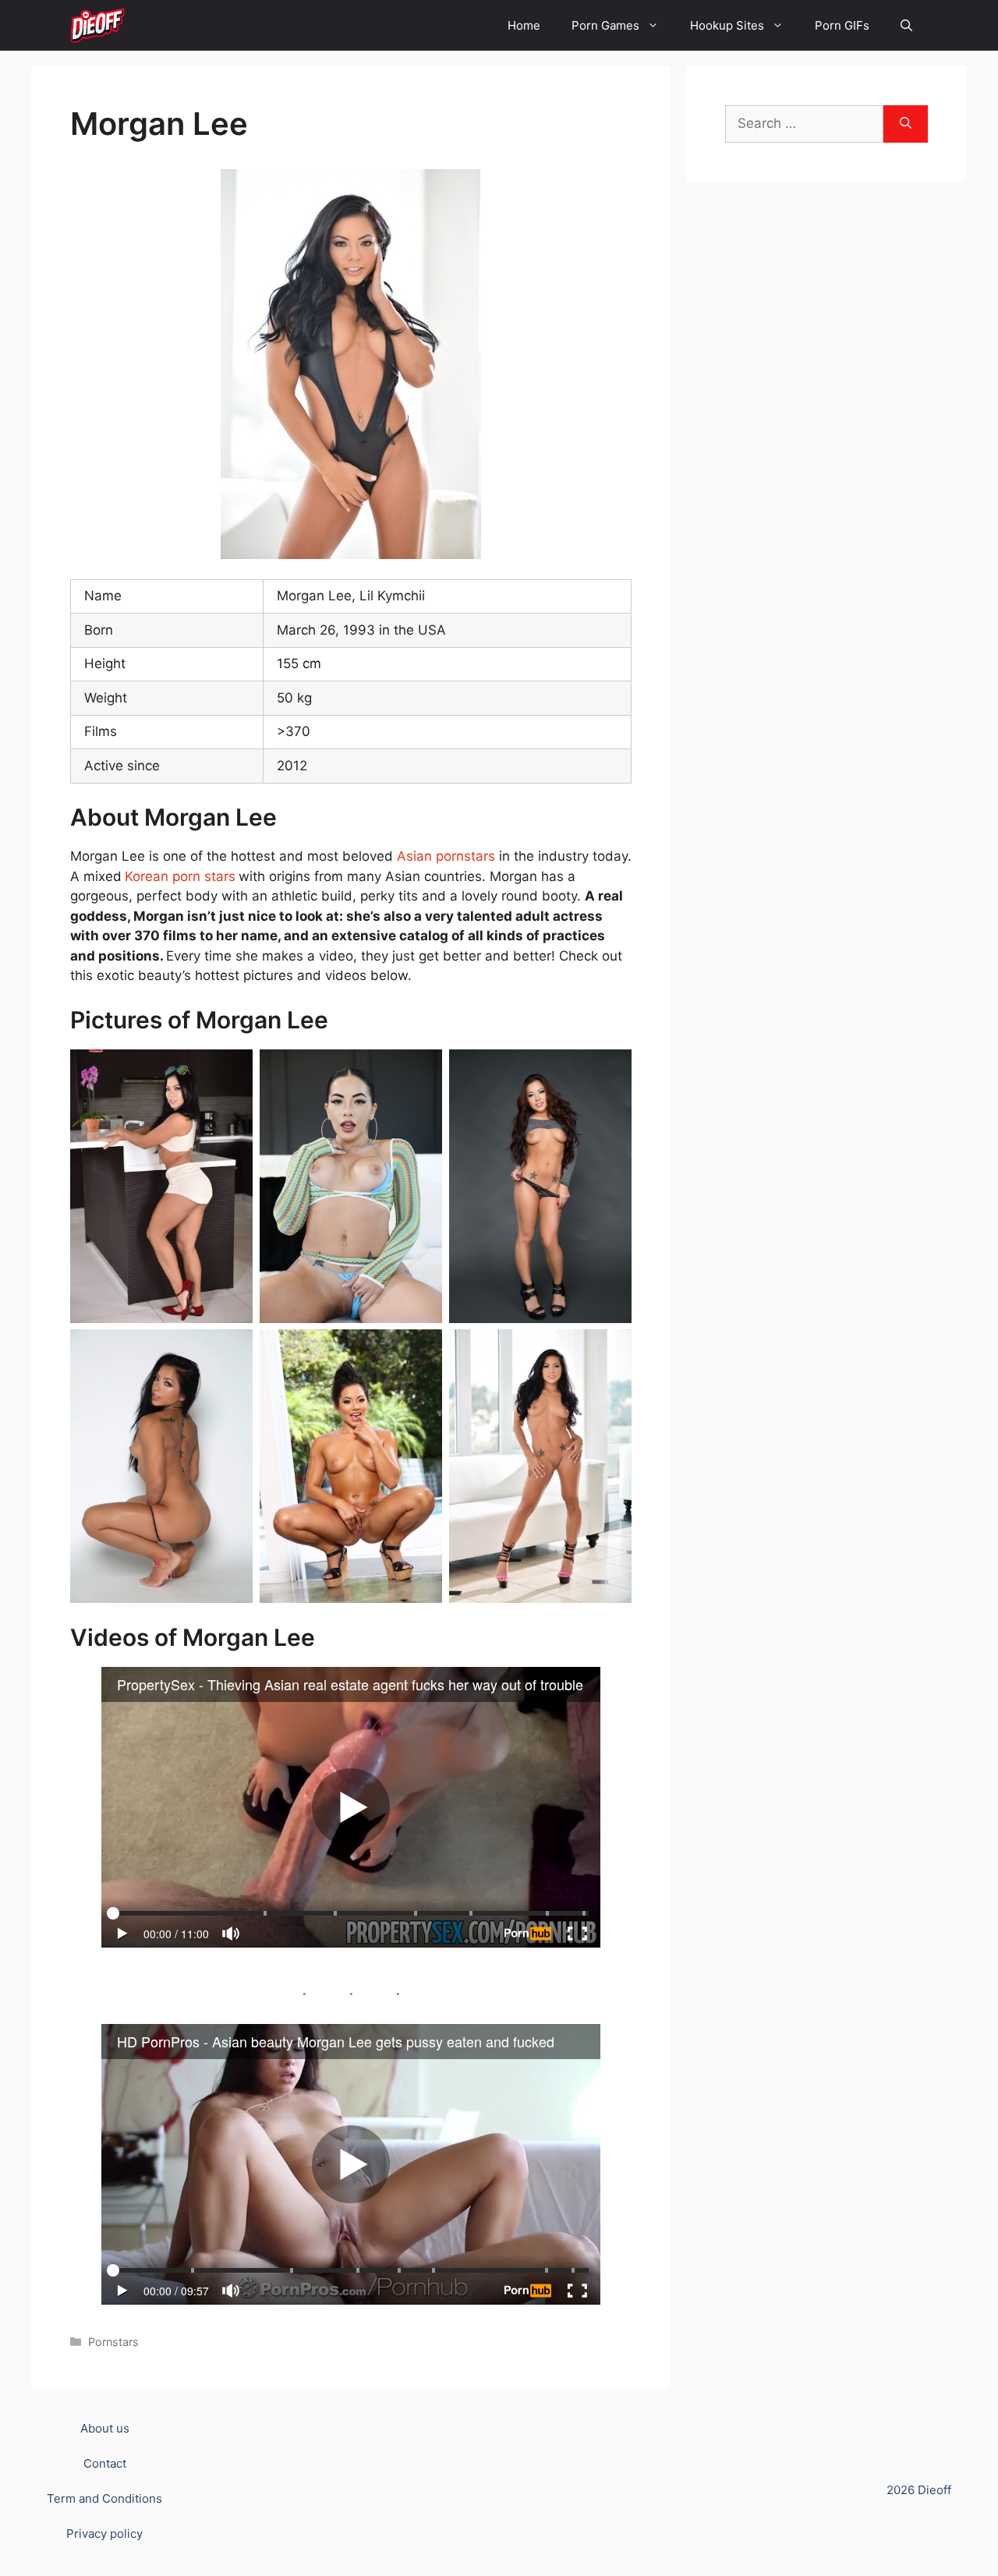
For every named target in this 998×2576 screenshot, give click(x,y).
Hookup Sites (727, 25)
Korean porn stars (180, 876)
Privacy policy (104, 2534)
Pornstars (113, 2342)
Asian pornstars (446, 856)
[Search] (906, 124)
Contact (105, 2463)
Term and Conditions (104, 2498)
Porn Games (605, 25)
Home (524, 25)
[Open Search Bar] (906, 25)
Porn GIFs (842, 25)
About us (105, 2428)
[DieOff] (97, 25)
